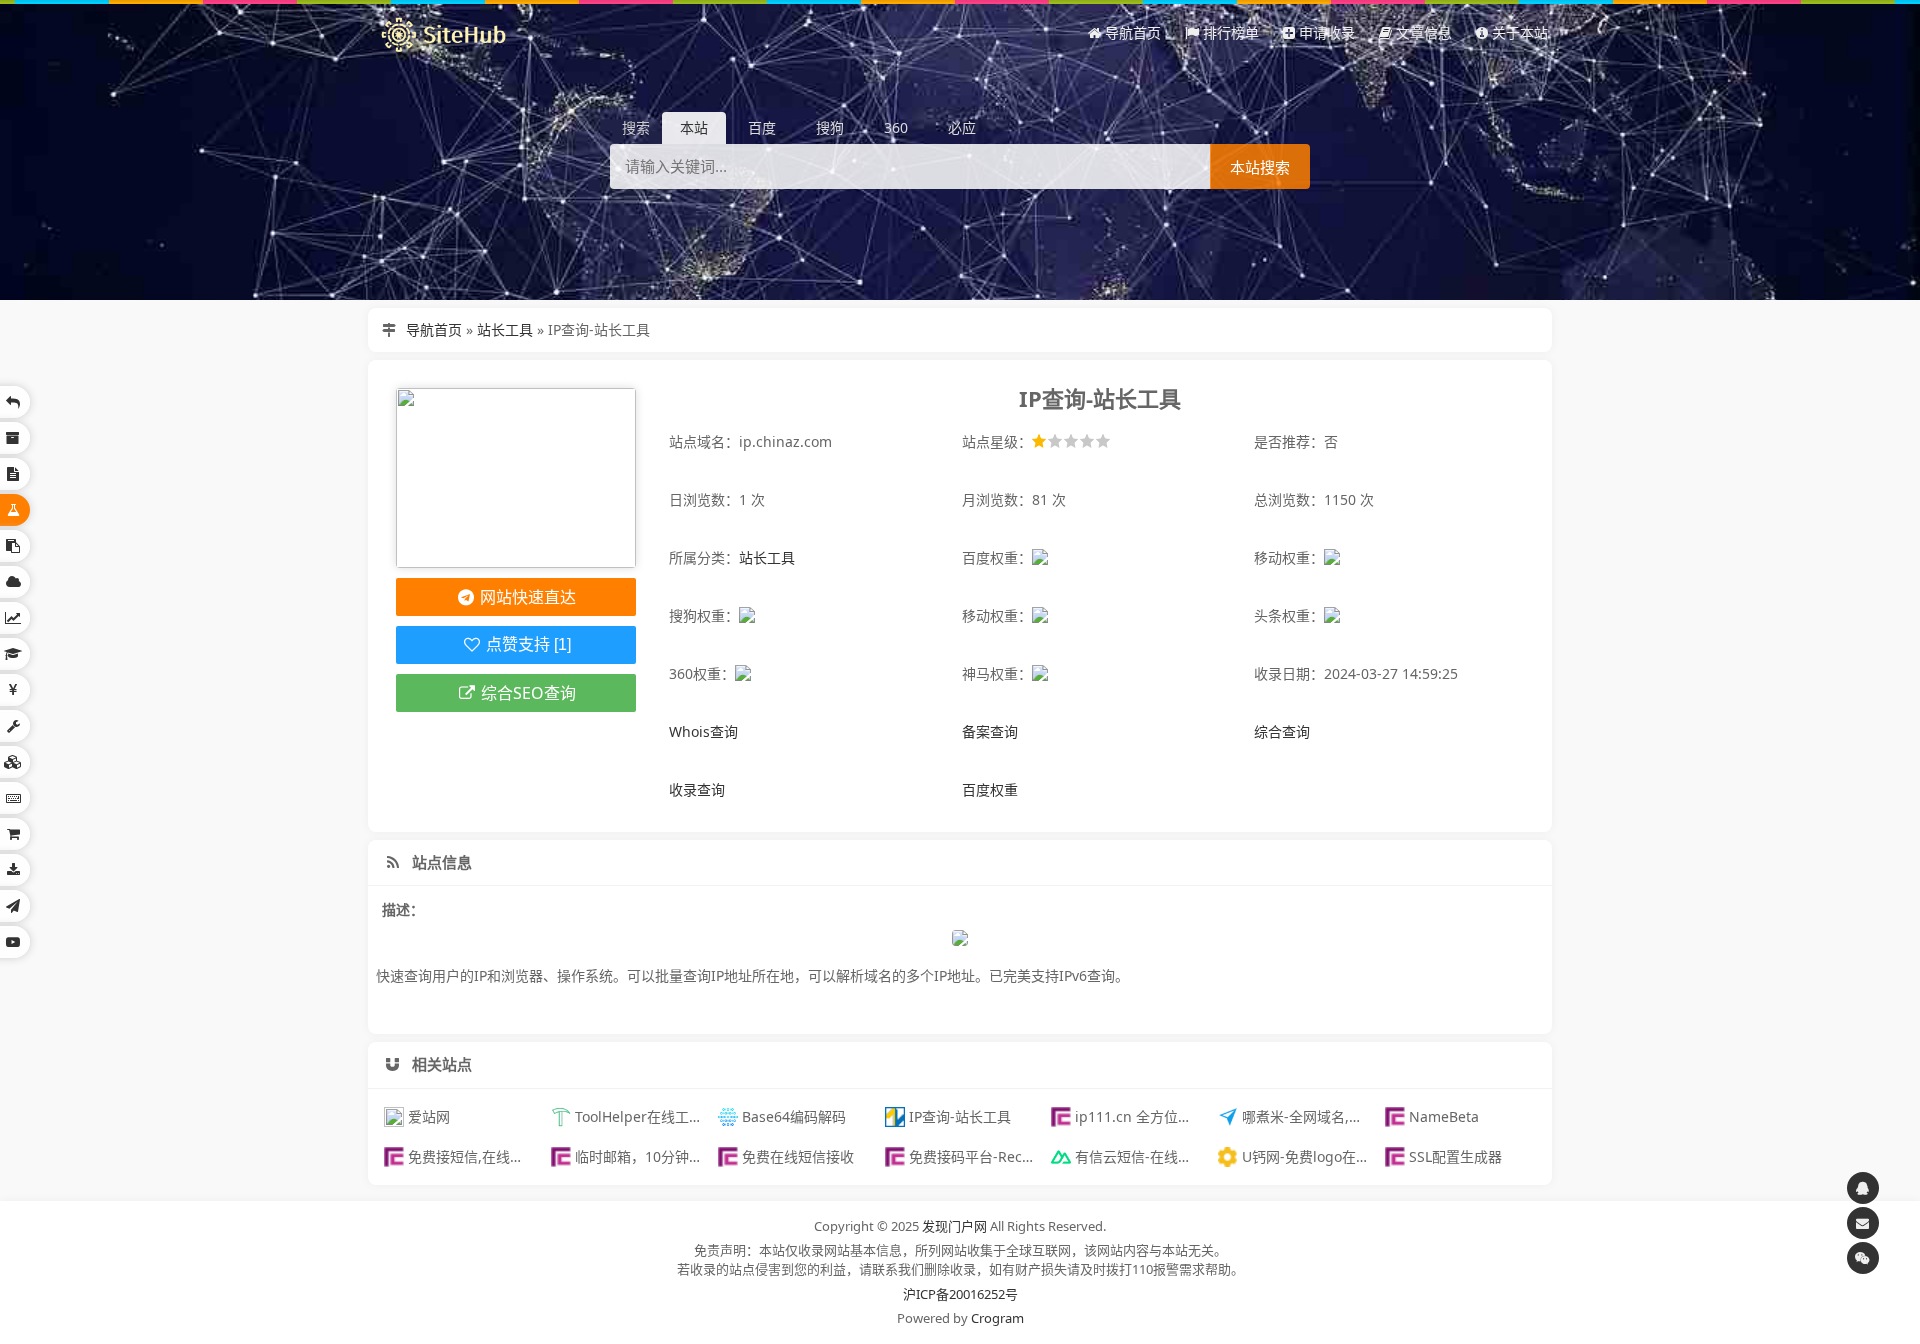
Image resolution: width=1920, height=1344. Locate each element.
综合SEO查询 (526, 693)
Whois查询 (703, 731)
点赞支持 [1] (526, 644)
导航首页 (434, 329)
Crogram (997, 1318)
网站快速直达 (526, 597)
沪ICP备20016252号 (960, 1294)
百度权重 (990, 789)
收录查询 (697, 789)
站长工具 (505, 329)
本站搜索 (1260, 167)
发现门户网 (954, 1226)
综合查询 (1282, 731)
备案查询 (990, 731)
